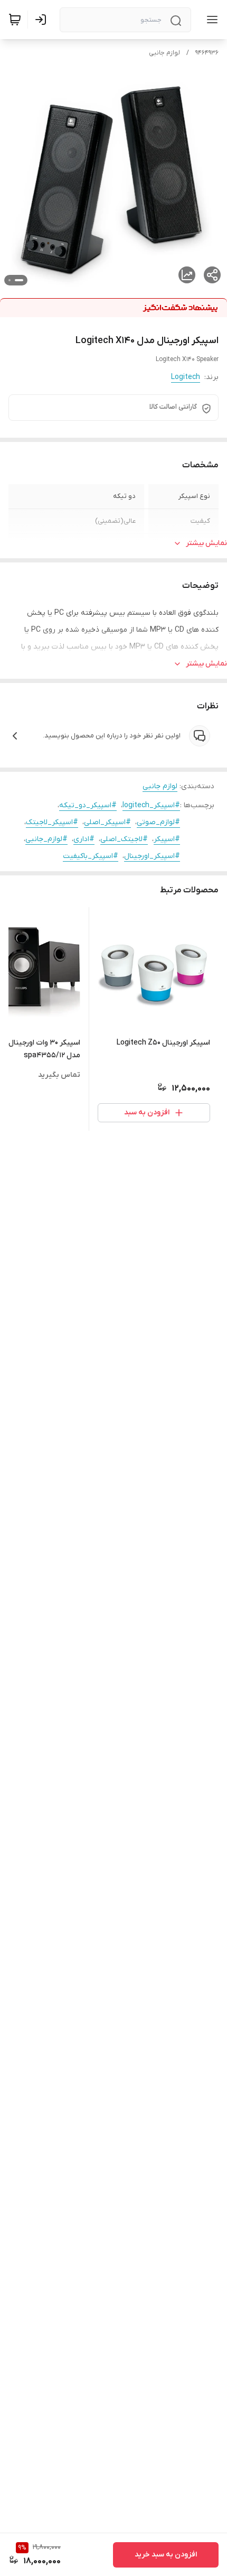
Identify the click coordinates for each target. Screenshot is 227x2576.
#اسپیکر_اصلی (107, 822)
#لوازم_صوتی (158, 822)
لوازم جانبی (164, 53)
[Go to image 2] (10, 280)
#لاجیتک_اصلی (124, 839)
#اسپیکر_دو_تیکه (88, 805)
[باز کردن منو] (210, 20)
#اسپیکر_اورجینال (152, 856)
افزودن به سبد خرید (166, 2555)
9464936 (207, 53)
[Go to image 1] (19, 280)
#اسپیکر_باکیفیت (91, 856)
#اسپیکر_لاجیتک (52, 822)
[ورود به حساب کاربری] (43, 20)
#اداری (84, 839)
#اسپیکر (167, 839)
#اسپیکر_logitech (151, 805)
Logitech (186, 377)
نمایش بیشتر (206, 543)
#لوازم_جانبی (46, 839)
